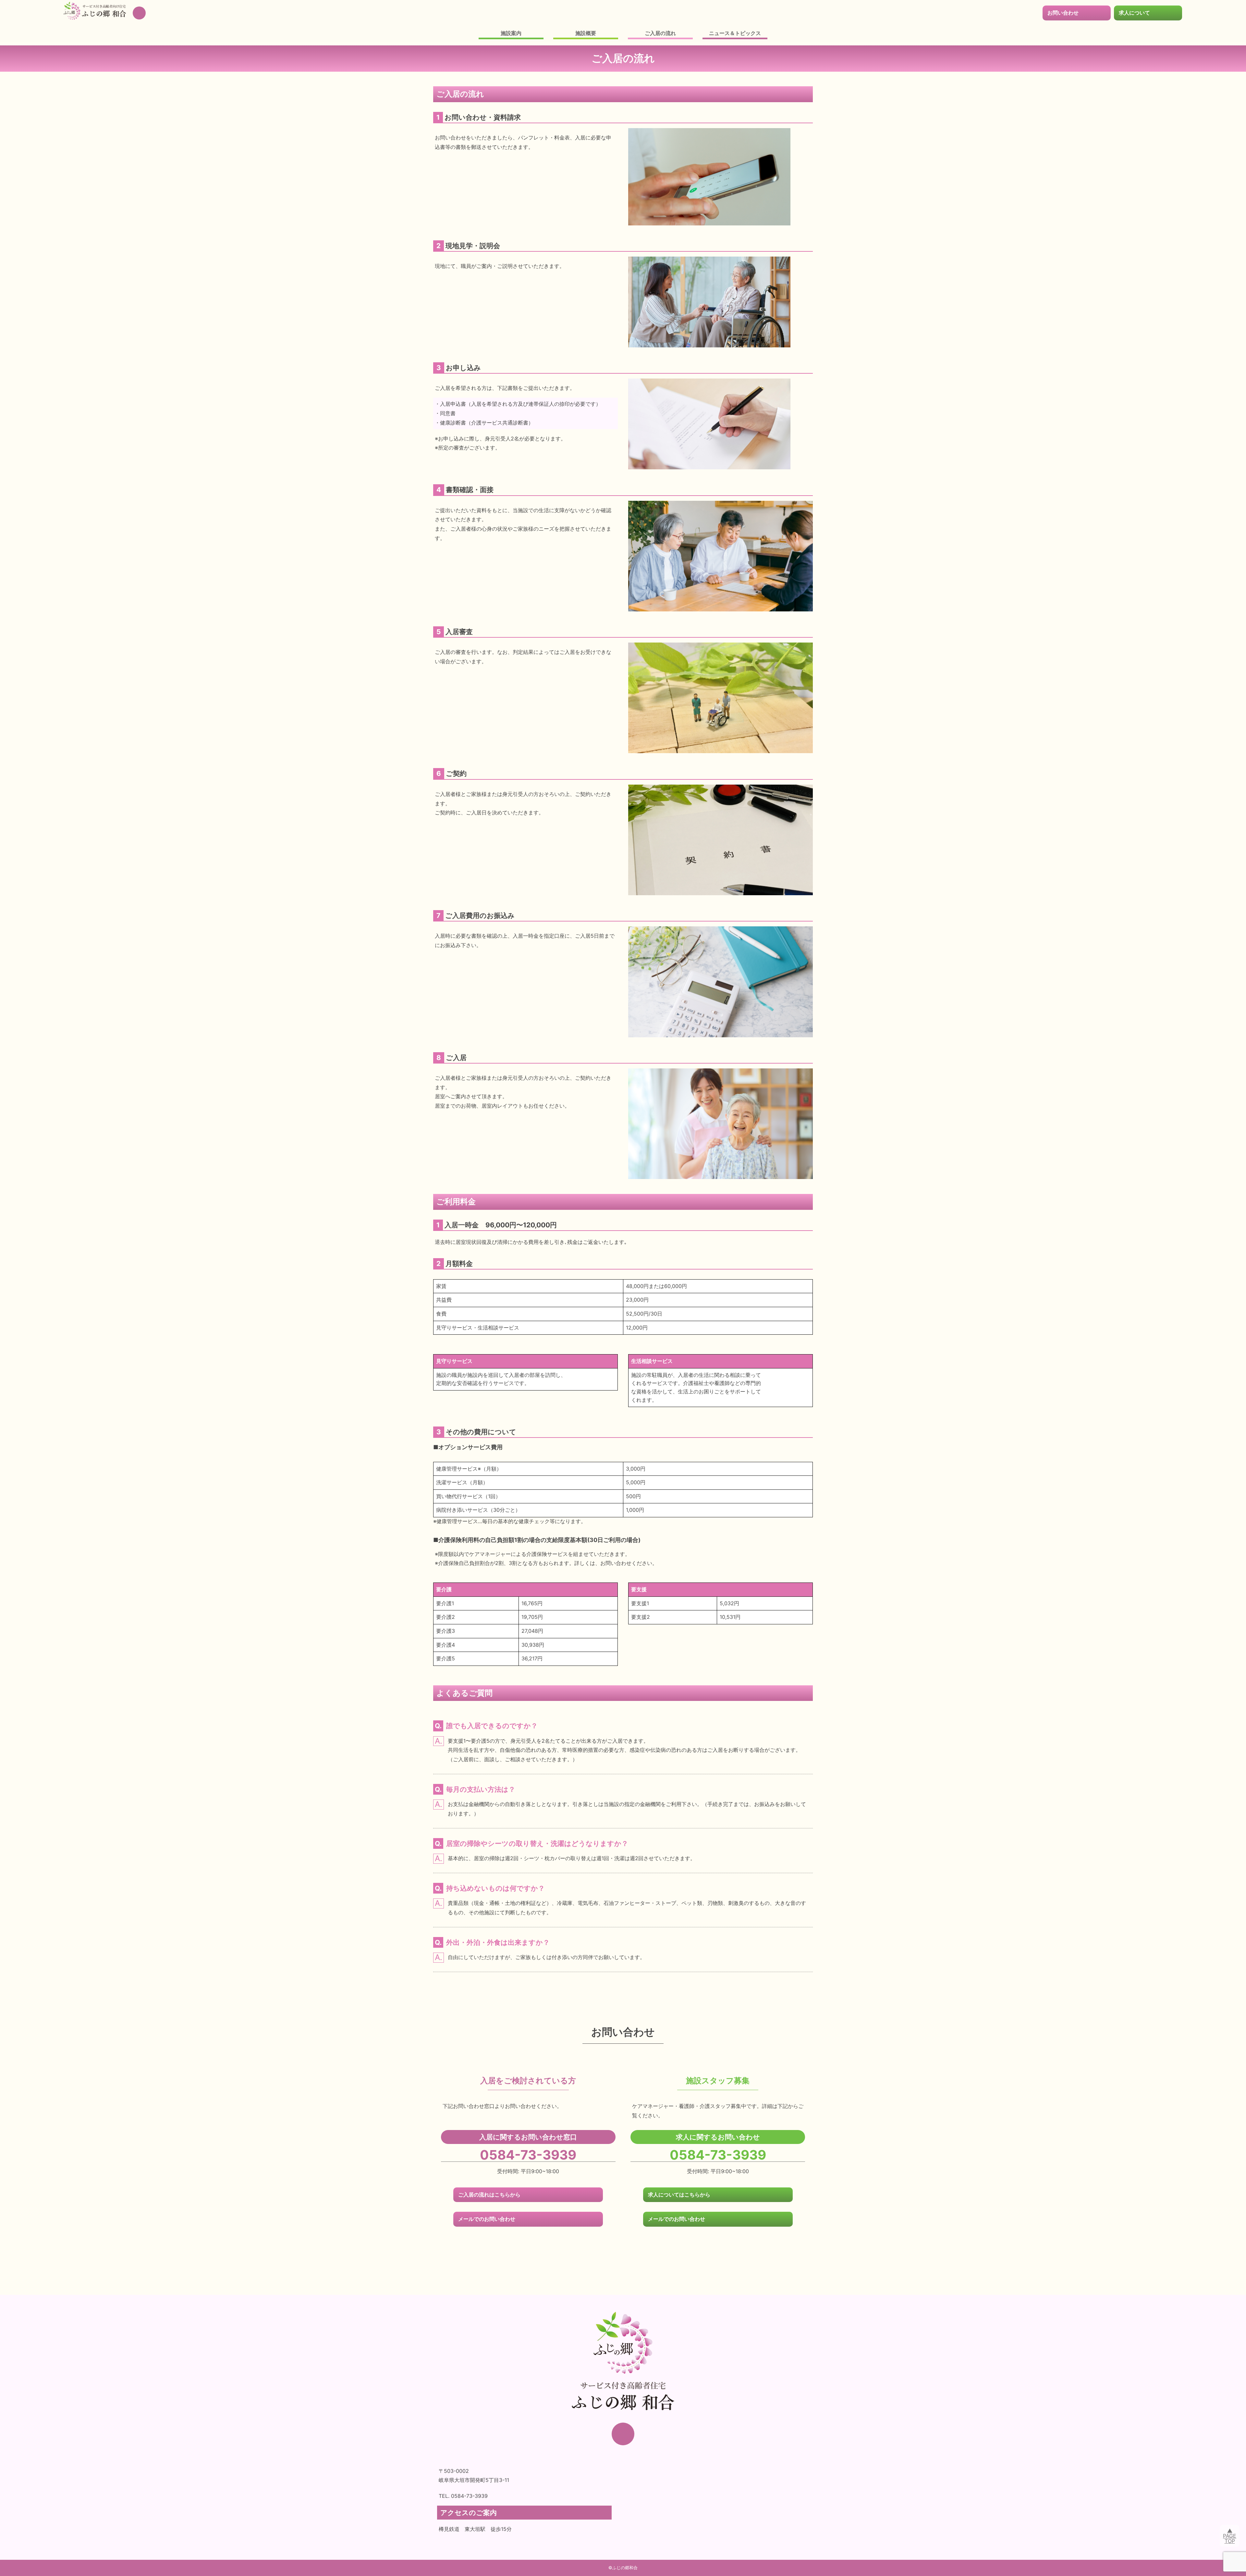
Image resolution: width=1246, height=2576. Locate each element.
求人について (1134, 13)
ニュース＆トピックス (735, 33)
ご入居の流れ (660, 33)
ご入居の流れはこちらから (489, 2195)
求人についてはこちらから (679, 2195)
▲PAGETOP (1230, 2536)
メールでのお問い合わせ (487, 2219)
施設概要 (586, 33)
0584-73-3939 (528, 2155)
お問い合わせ (1063, 13)
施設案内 (511, 33)
